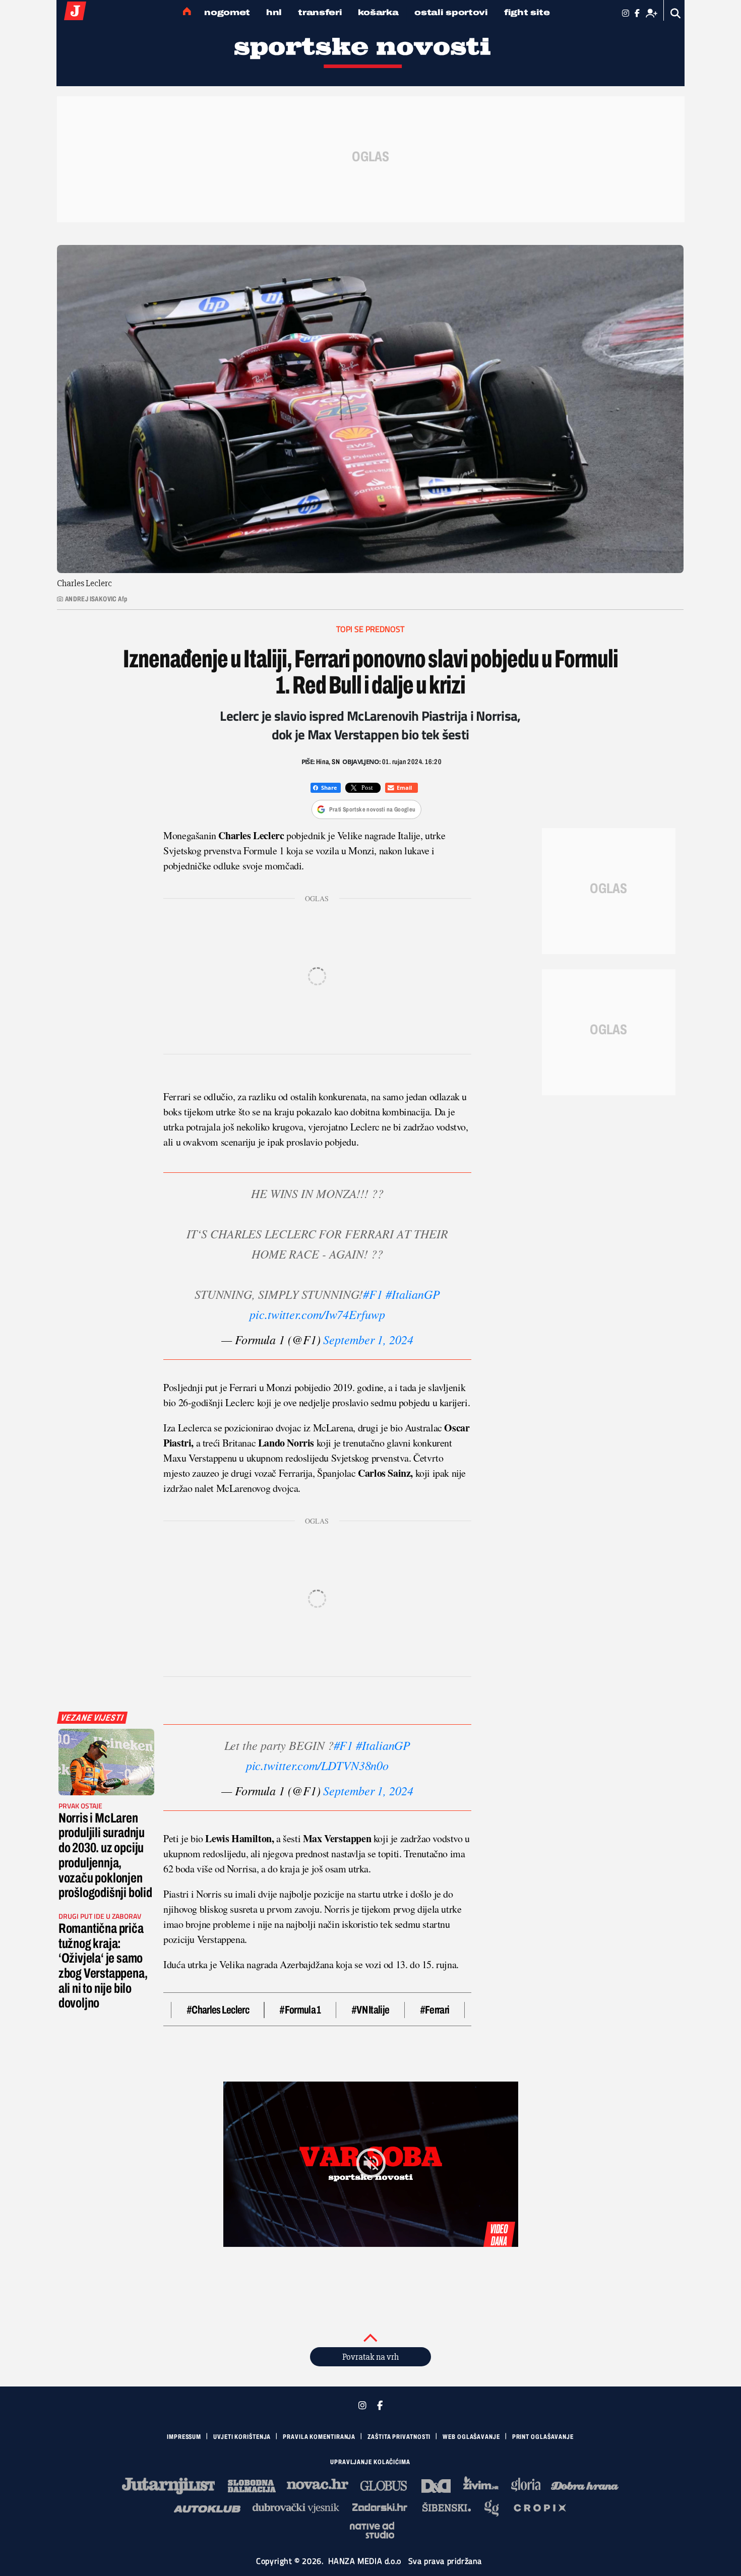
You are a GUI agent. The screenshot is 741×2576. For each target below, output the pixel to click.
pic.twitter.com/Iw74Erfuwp (317, 1314)
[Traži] (676, 13)
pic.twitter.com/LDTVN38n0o (318, 1765)
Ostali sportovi (451, 12)
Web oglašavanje (471, 2437)
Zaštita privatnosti (399, 2437)
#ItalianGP (413, 1294)
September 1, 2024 (368, 1339)
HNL (274, 12)
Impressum (184, 2437)
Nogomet (227, 12)
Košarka (378, 12)
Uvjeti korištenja (242, 2437)
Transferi (320, 12)
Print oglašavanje (543, 2437)
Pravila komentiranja (319, 2437)
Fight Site (527, 12)
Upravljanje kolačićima (370, 2462)
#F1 (373, 1294)
